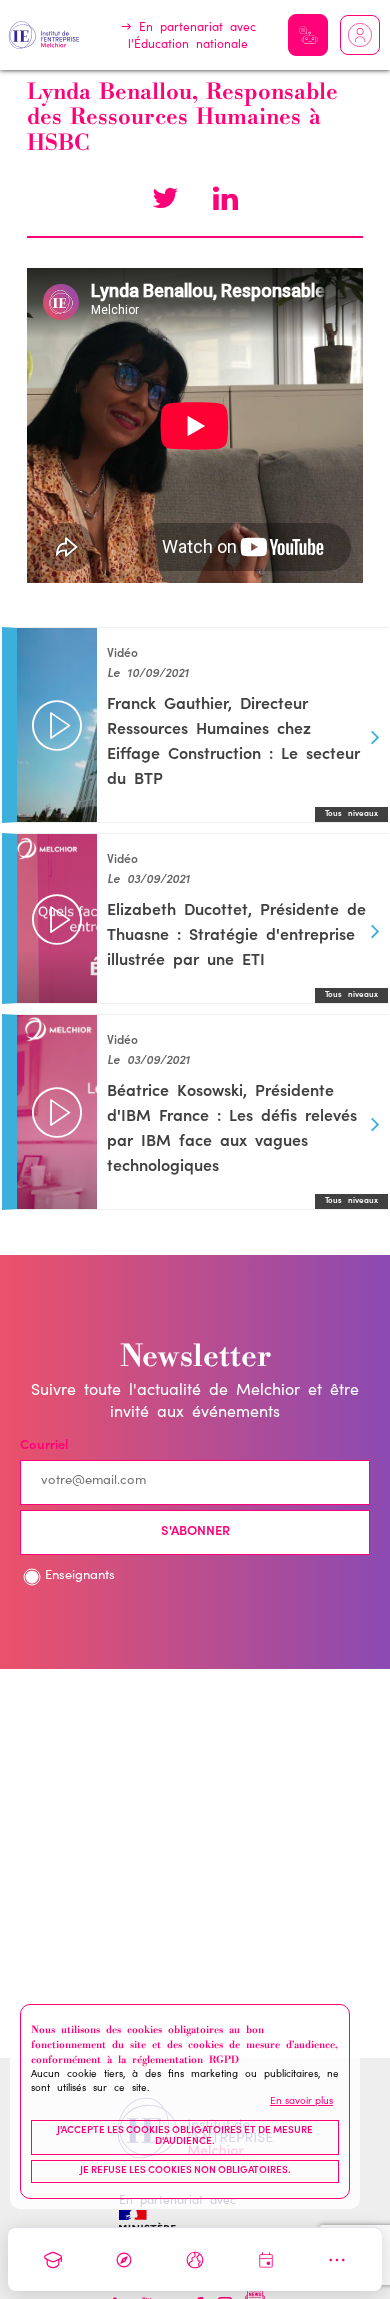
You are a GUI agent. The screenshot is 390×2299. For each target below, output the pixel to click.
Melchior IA (308, 35)
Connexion (360, 35)
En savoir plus (301, 2102)
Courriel (44, 1446)
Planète (195, 2260)
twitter (165, 201)
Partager (225, 201)
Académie (53, 2260)
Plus (337, 2260)
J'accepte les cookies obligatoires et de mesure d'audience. (185, 2137)
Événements (266, 2260)
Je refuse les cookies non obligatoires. (185, 2171)
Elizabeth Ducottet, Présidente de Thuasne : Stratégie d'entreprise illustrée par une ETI (236, 936)
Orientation (124, 2260)
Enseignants (80, 1576)
